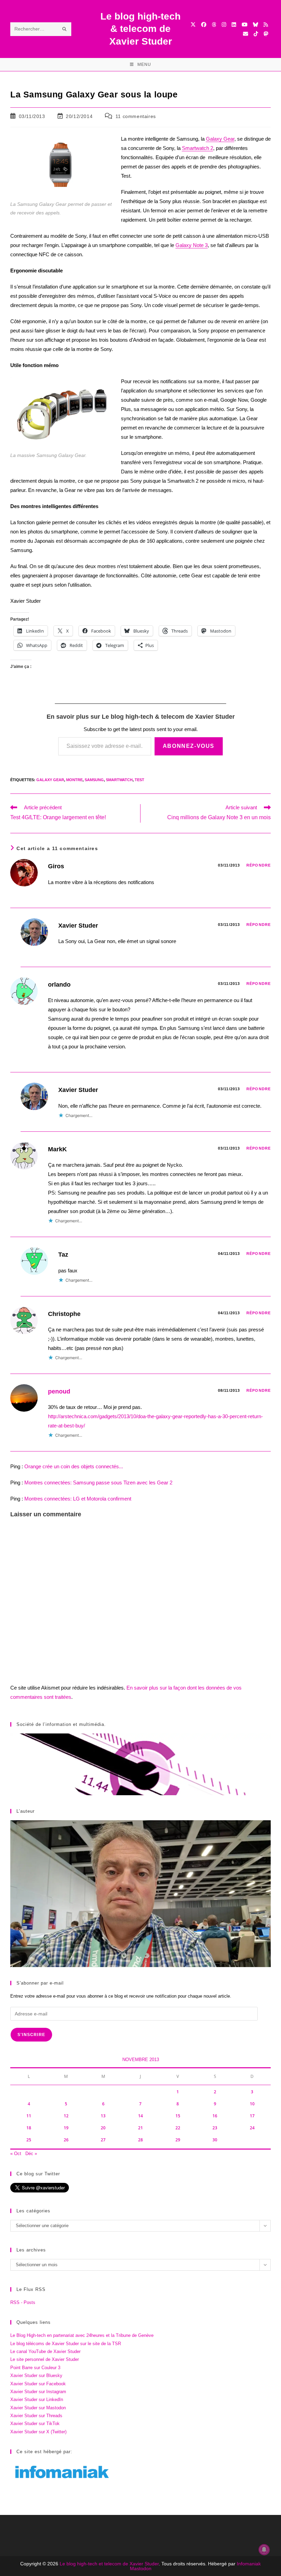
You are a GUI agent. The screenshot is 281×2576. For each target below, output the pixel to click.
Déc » (31, 2154)
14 (140, 2116)
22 (178, 2128)
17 (252, 2116)
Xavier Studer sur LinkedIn (37, 2399)
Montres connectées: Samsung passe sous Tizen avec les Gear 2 (98, 1483)
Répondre (259, 865)
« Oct (16, 2154)
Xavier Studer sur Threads (36, 2416)
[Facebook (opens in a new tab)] (204, 25)
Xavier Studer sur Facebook (38, 2384)
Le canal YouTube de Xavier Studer (45, 2351)
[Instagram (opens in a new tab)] (224, 25)
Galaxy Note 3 (192, 245)
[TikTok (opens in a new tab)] (256, 34)
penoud (59, 1391)
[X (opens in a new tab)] (193, 25)
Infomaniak (249, 2564)
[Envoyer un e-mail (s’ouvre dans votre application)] (246, 34)
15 (178, 2116)
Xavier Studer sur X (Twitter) (38, 2432)
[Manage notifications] (264, 2550)
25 (29, 2140)
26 (66, 2140)
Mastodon (141, 2568)
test (139, 780)
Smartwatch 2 (198, 148)
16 (215, 2116)
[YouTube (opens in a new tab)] (245, 25)
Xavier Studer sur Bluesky (36, 2375)
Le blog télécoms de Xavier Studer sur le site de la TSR (66, 2344)
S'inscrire (31, 2035)
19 (66, 2128)
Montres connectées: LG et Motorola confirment (78, 1499)
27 (103, 2140)
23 (215, 2128)
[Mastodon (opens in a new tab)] (266, 34)
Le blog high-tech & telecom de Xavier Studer (140, 29)
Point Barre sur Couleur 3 (35, 2368)
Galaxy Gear (220, 139)
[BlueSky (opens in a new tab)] (255, 25)
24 (252, 2128)
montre (74, 780)
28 (140, 2140)
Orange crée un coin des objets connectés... (74, 1466)
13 (103, 2116)
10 (252, 2104)
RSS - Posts (23, 2302)
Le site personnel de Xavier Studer (45, 2359)
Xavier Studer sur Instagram (38, 2392)
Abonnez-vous (189, 746)
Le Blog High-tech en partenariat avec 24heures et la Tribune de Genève (82, 2335)
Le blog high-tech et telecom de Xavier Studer (109, 2564)
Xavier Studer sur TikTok (35, 2424)
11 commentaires (136, 116)
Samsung (94, 780)
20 (103, 2128)
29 (178, 2140)
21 (140, 2128)
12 (66, 2116)
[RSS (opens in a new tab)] (266, 25)
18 (29, 2128)
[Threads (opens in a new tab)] (214, 25)
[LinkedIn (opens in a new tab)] (234, 25)
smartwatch (119, 780)
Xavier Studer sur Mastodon (38, 2408)
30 (215, 2140)
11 (29, 2116)
